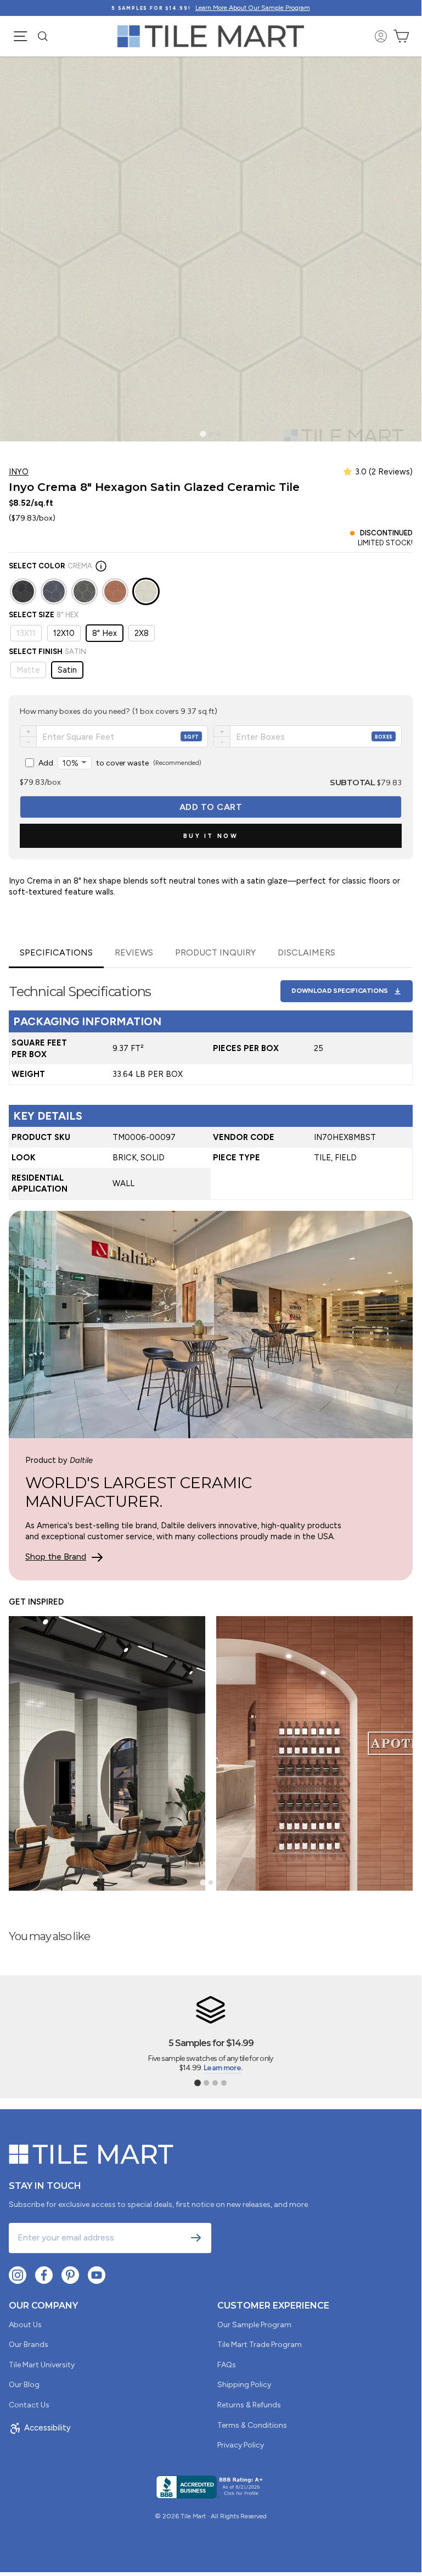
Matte (28, 670)
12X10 (64, 633)
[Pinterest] (70, 2275)
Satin (67, 670)
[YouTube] (97, 2275)
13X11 (26, 633)
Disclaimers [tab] (306, 952)
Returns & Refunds (249, 2405)
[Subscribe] (196, 2238)
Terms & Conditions (252, 2425)
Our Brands (29, 2345)
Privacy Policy (241, 2445)
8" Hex (105, 633)
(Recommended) (120, 763)
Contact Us (29, 2405)
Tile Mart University (42, 2365)
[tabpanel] (211, 1084)
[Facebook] (44, 2275)
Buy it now (211, 836)
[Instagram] (18, 2275)
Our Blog (24, 2385)
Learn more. (223, 2068)
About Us (25, 2325)
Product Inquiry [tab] (215, 952)
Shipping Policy (244, 2385)
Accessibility (47, 2428)
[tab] (203, 434)
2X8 (142, 633)
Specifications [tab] (56, 952)
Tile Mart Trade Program (260, 2345)
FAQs (227, 2365)
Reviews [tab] (134, 952)
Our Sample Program (254, 2325)
